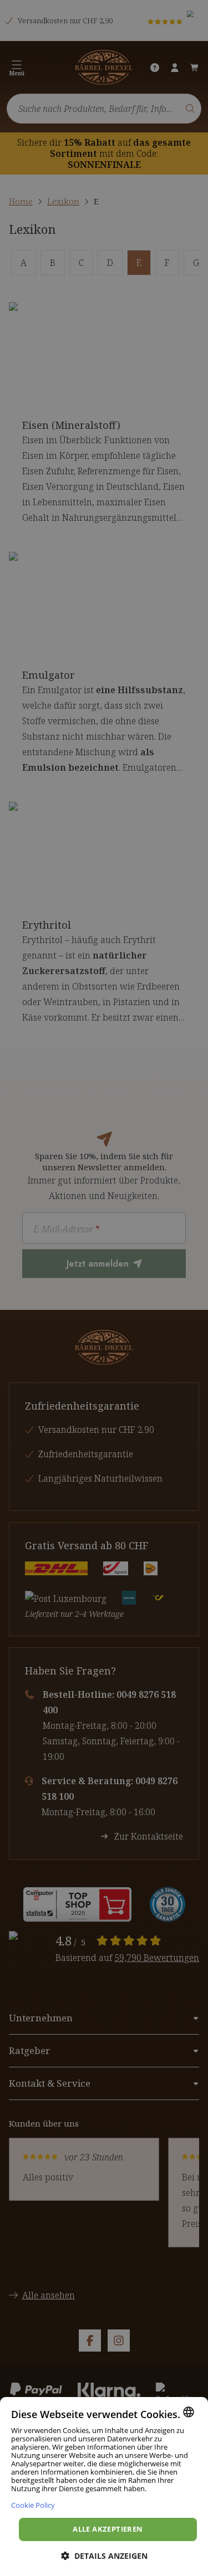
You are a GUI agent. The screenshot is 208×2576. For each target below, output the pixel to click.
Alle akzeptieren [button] (108, 2529)
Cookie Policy (33, 2505)
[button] (104, 2556)
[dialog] (104, 2487)
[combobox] (189, 2412)
